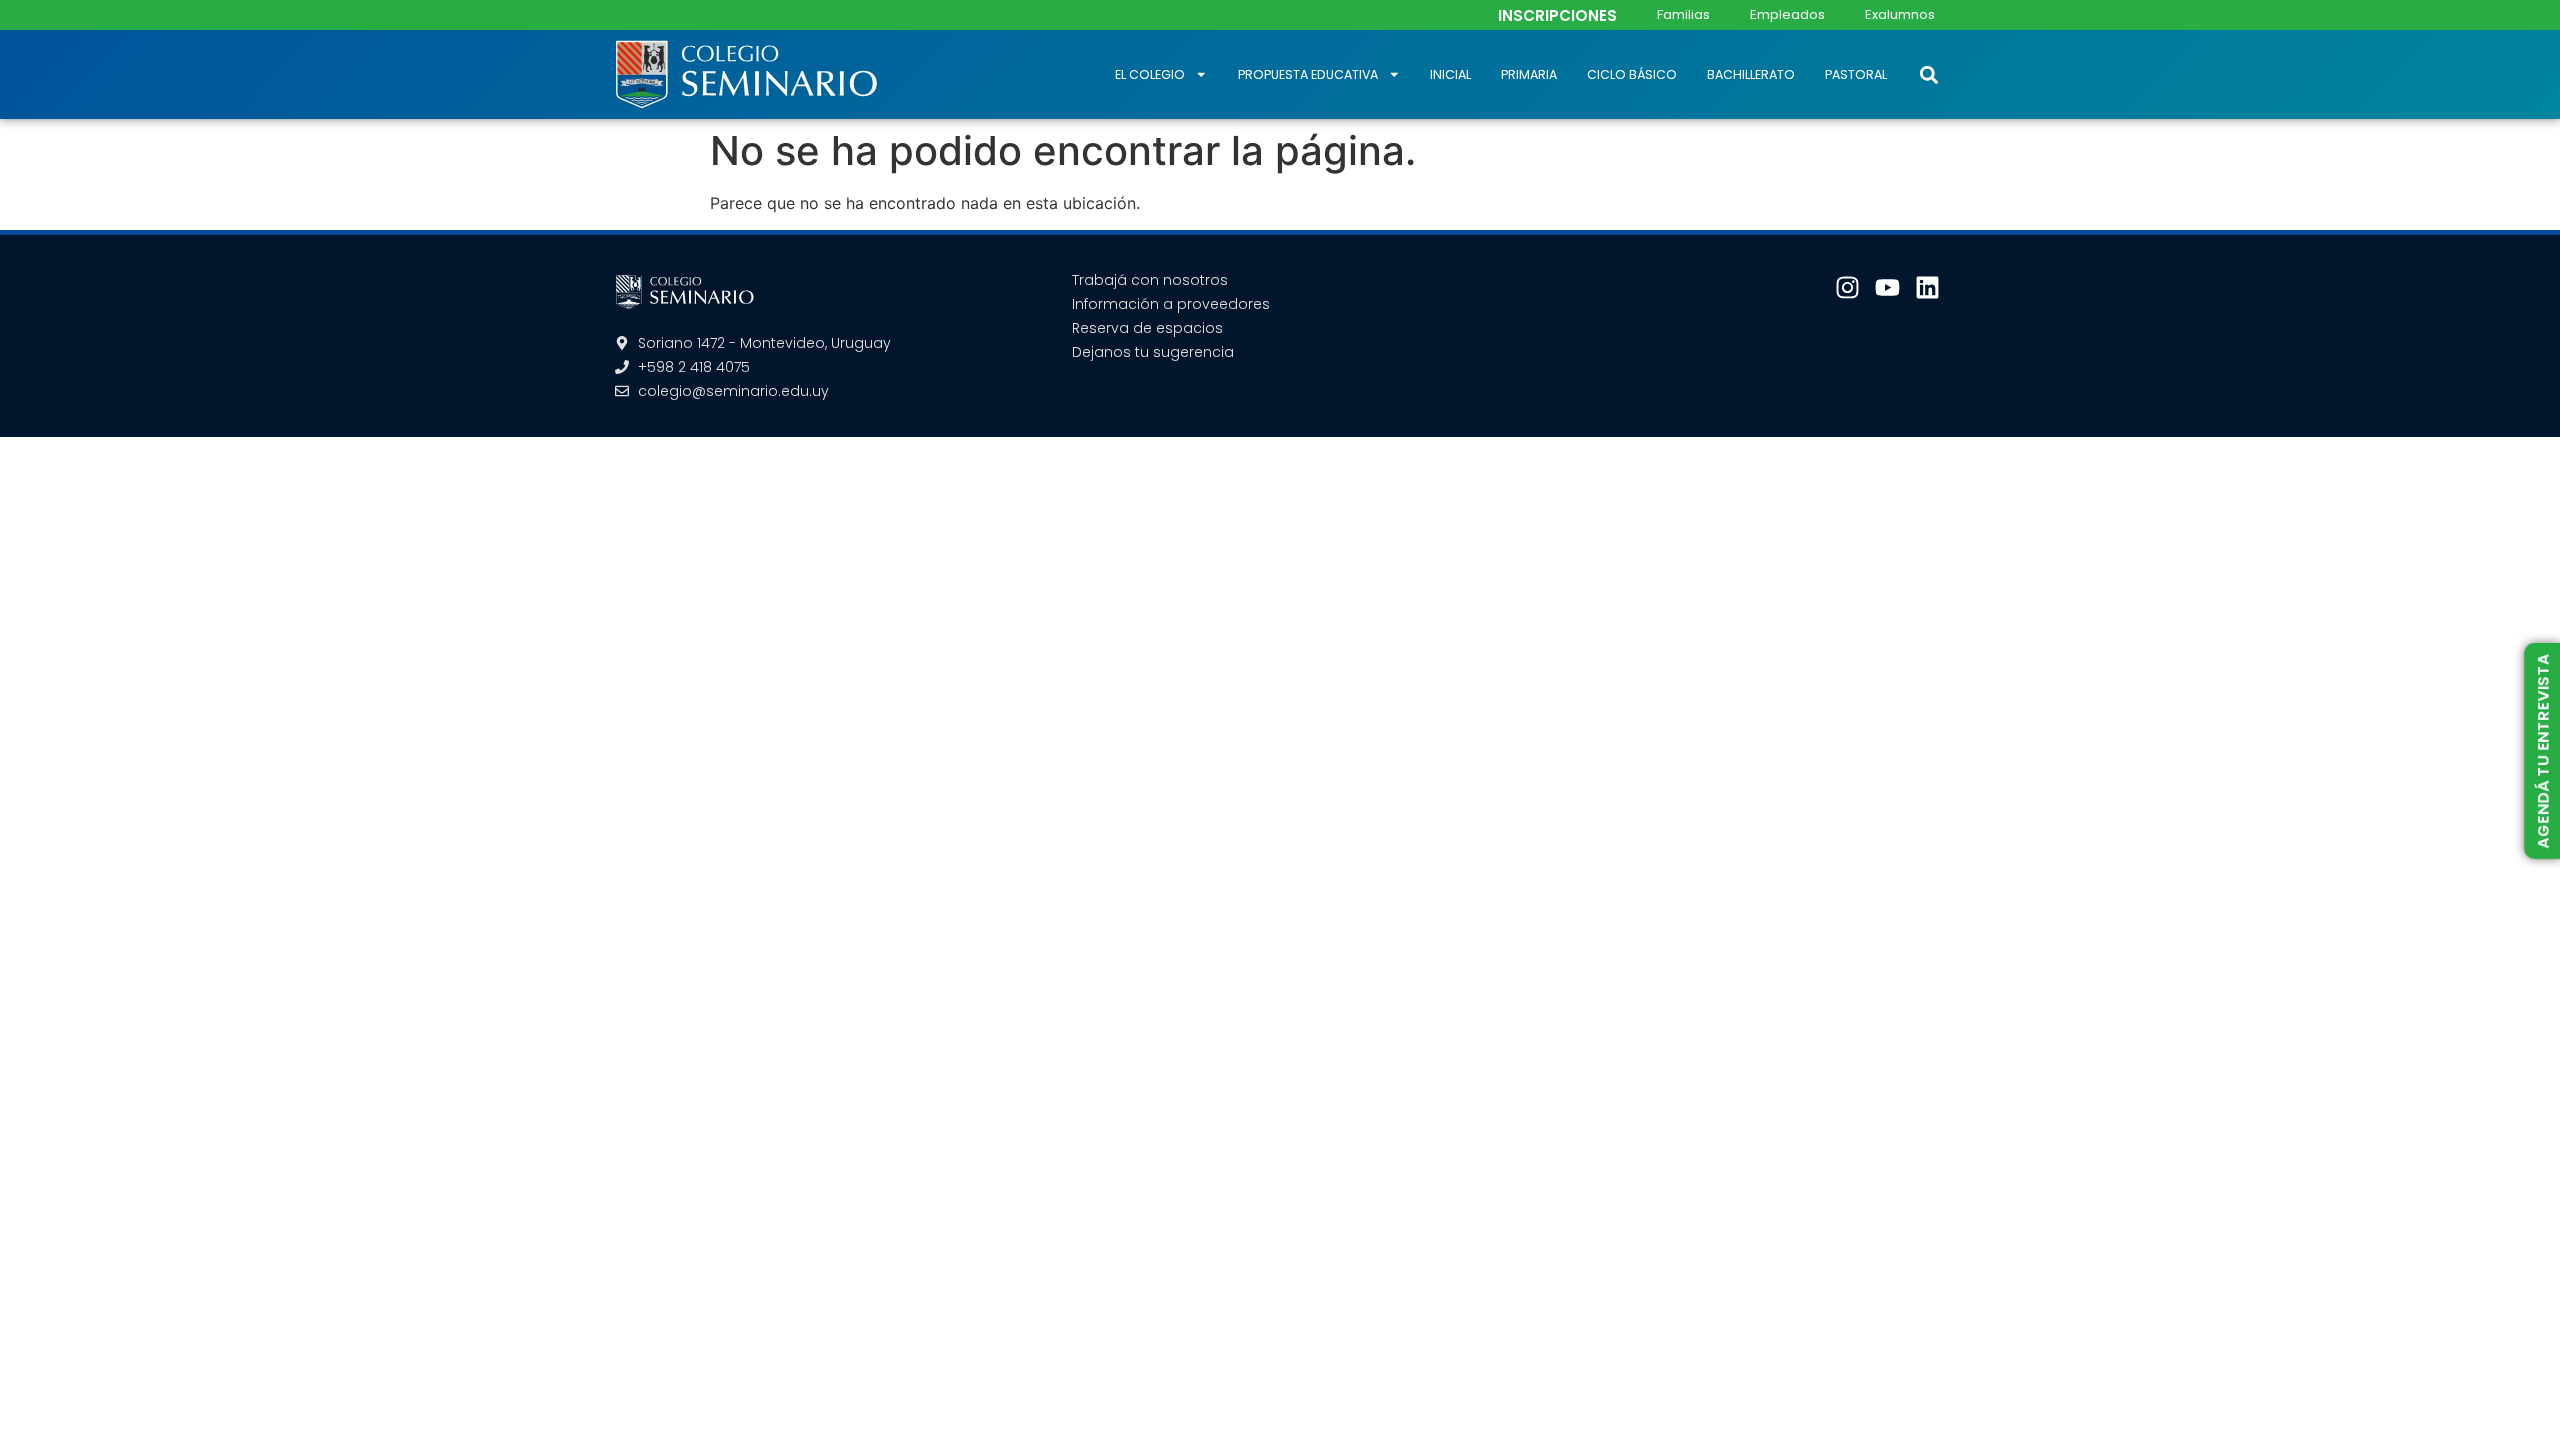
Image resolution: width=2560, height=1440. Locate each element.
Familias (1683, 14)
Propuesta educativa (1308, 74)
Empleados (1787, 14)
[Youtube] (1887, 287)
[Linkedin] (1927, 287)
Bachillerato (1751, 74)
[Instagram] (1847, 287)
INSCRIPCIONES (1557, 15)
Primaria (1529, 74)
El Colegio (1150, 74)
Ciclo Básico (1632, 74)
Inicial (1450, 74)
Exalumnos (1900, 14)
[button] (1928, 74)
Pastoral (1856, 74)
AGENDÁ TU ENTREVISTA (2542, 751)
